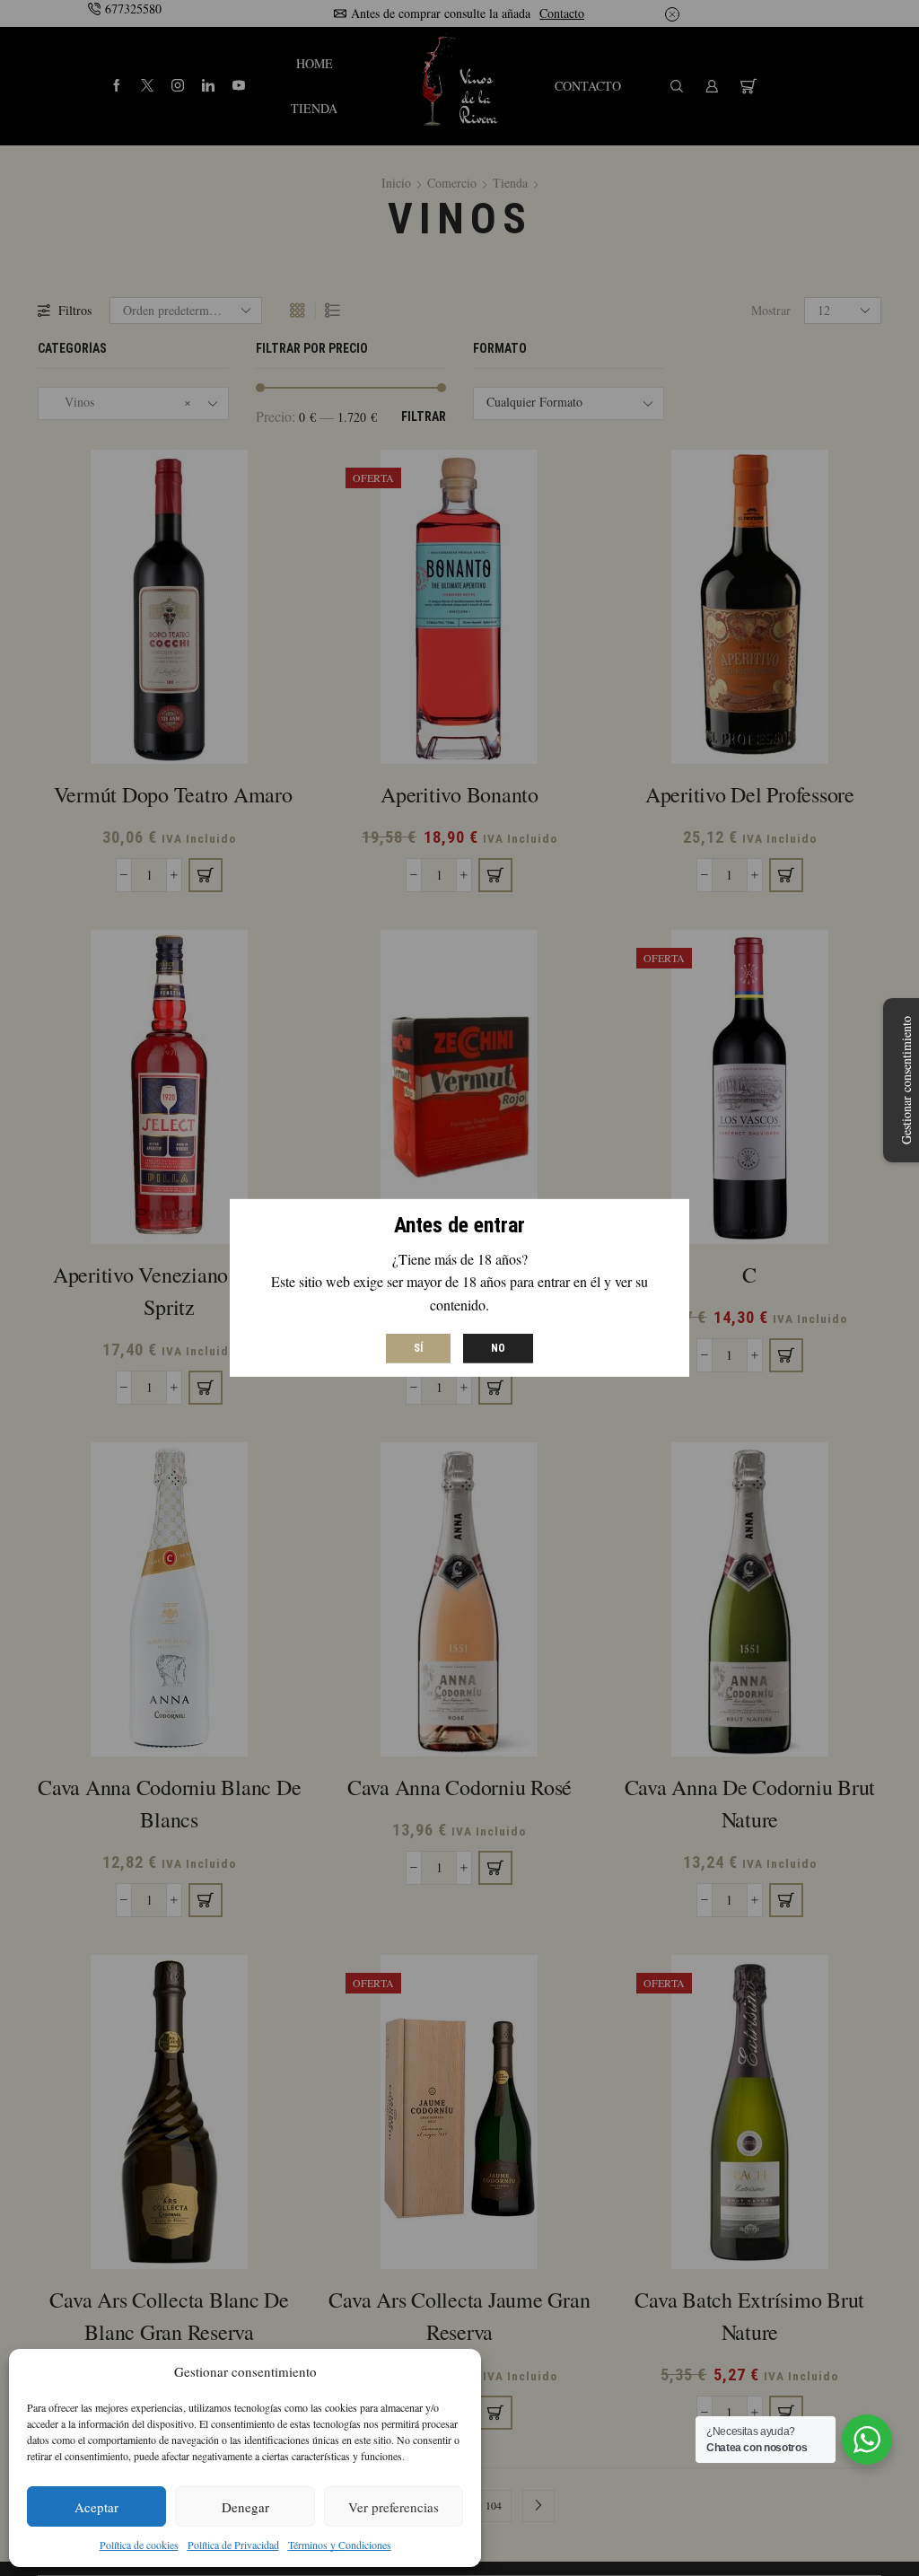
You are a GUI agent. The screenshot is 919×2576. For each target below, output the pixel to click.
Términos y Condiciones (340, 2545)
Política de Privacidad (233, 2545)
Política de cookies (139, 2545)
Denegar (245, 2507)
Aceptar (96, 2507)
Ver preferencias (394, 2507)
